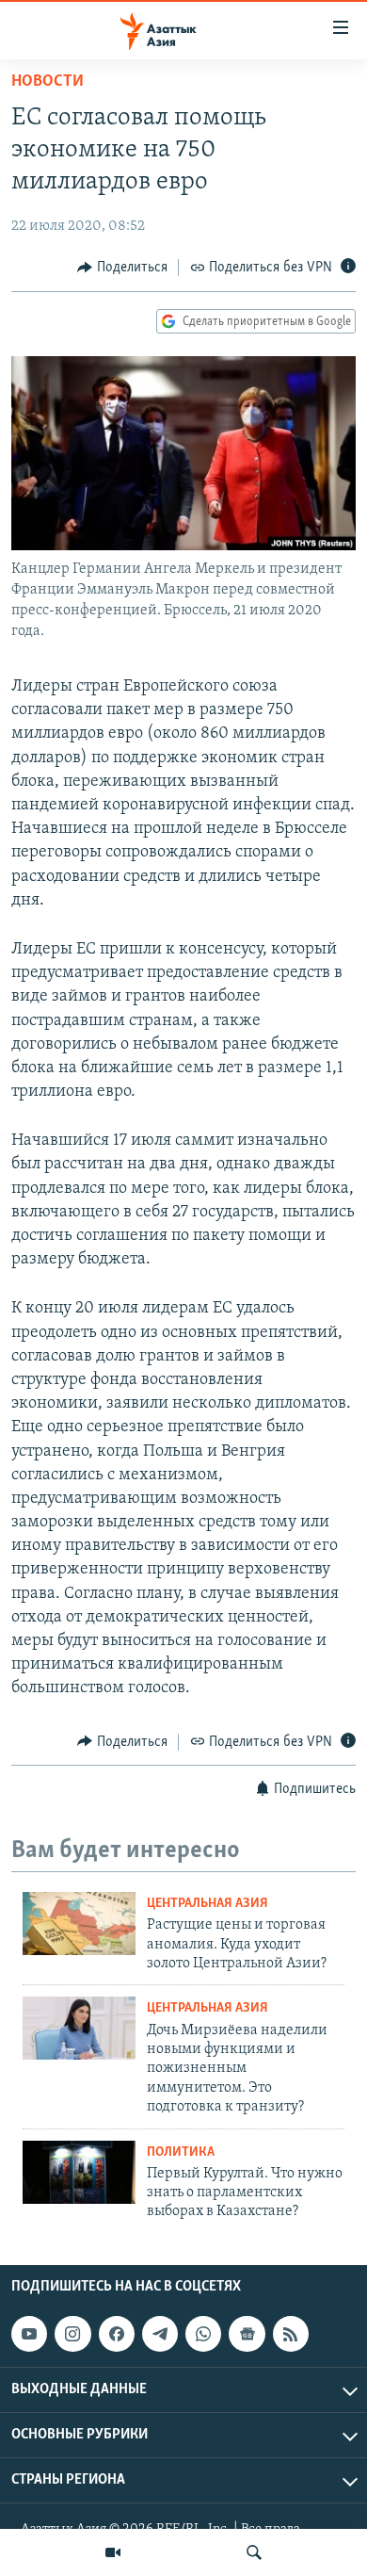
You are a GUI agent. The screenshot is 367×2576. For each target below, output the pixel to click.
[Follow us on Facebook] (117, 2334)
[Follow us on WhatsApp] (203, 2334)
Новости (48, 82)
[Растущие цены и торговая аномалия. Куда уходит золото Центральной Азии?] (79, 1924)
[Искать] (254, 2552)
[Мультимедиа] (113, 2552)
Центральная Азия (207, 1904)
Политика (181, 2152)
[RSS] (291, 2334)
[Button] (122, 268)
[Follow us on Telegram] (160, 2334)
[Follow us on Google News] (247, 2334)
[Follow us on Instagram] (72, 2334)
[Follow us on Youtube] (29, 2334)
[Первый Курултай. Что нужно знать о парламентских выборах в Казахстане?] (79, 2172)
